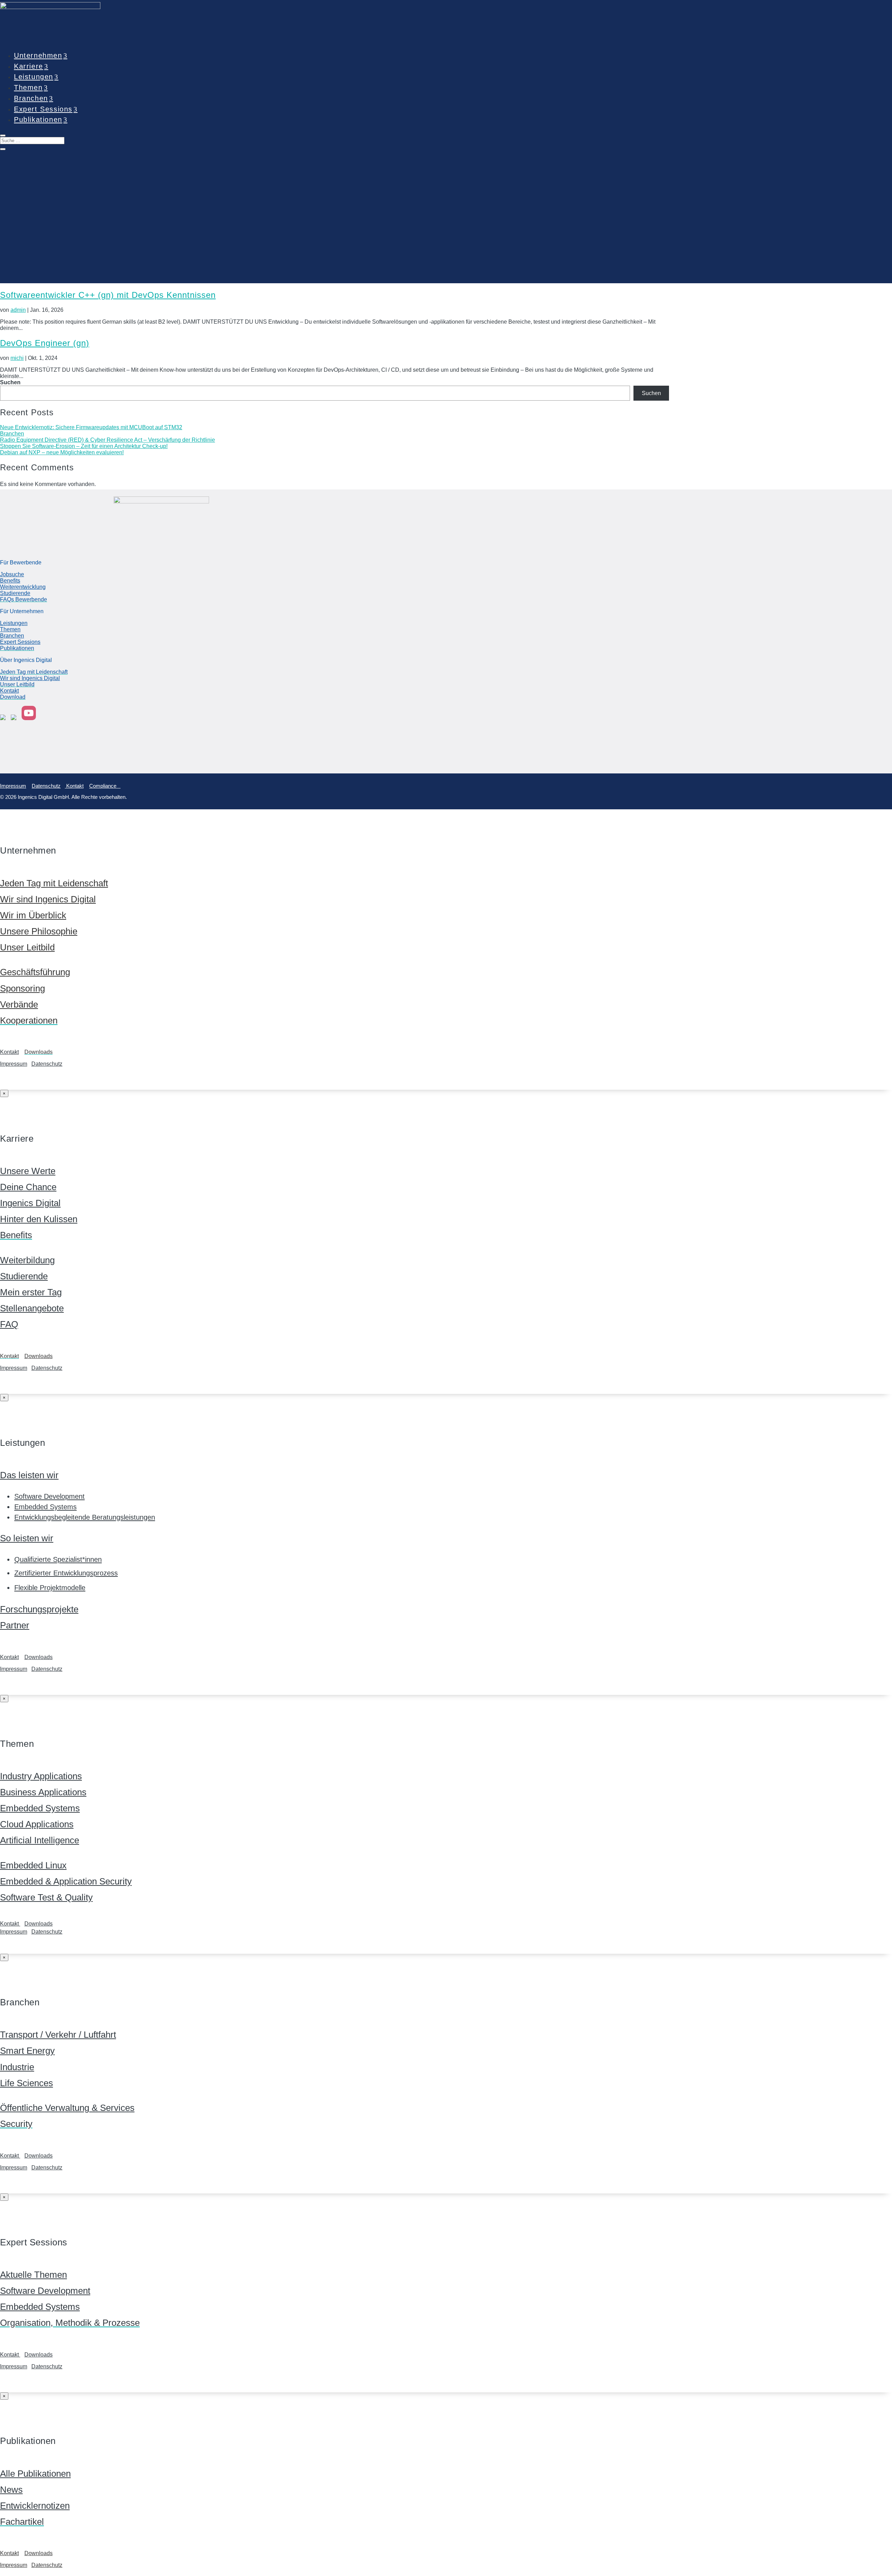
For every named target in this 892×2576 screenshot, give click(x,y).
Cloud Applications (37, 1824)
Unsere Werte (28, 1171)
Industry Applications (41, 1776)
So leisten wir (27, 1538)
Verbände (19, 1004)
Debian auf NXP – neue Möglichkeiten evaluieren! (62, 452)
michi (17, 358)
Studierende (15, 593)
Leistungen (34, 76)
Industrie (17, 2067)
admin (18, 310)
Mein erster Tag (31, 1292)
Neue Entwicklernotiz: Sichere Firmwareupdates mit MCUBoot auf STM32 (91, 427)
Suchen (10, 382)
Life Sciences (26, 2083)
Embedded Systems (40, 1808)
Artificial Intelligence (40, 1840)
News (11, 2490)
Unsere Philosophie (39, 931)
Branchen (31, 98)
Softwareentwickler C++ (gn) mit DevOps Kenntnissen (108, 295)
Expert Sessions (43, 109)
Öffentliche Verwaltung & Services (67, 2108)
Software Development (45, 2291)
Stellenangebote (32, 1308)
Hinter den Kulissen (39, 1219)
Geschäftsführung (35, 972)
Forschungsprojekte (39, 1609)
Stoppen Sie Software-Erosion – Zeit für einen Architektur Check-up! (84, 446)
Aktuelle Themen (33, 2275)
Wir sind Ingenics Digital (30, 678)
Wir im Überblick (33, 915)
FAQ (9, 1324)
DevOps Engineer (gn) (45, 343)
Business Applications (43, 1792)
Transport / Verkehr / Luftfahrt (58, 2035)
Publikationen (38, 119)
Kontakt (9, 691)
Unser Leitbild (27, 947)
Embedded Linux (33, 1865)
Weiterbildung (27, 1260)
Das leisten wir (29, 1475)
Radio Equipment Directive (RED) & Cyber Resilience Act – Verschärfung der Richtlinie (107, 440)
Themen (28, 87)
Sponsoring (22, 988)
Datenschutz (46, 786)
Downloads (39, 1356)
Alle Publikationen (35, 2474)
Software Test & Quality (46, 1897)
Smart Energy (27, 2051)
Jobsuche (12, 574)
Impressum (13, 786)
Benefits (10, 581)
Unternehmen (38, 55)
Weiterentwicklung (23, 587)
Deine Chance (28, 1187)
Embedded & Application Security (66, 1881)
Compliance (105, 786)
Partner (15, 1625)
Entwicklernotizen (35, 2506)
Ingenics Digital (30, 1203)
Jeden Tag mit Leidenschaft (54, 883)
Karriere (29, 66)
